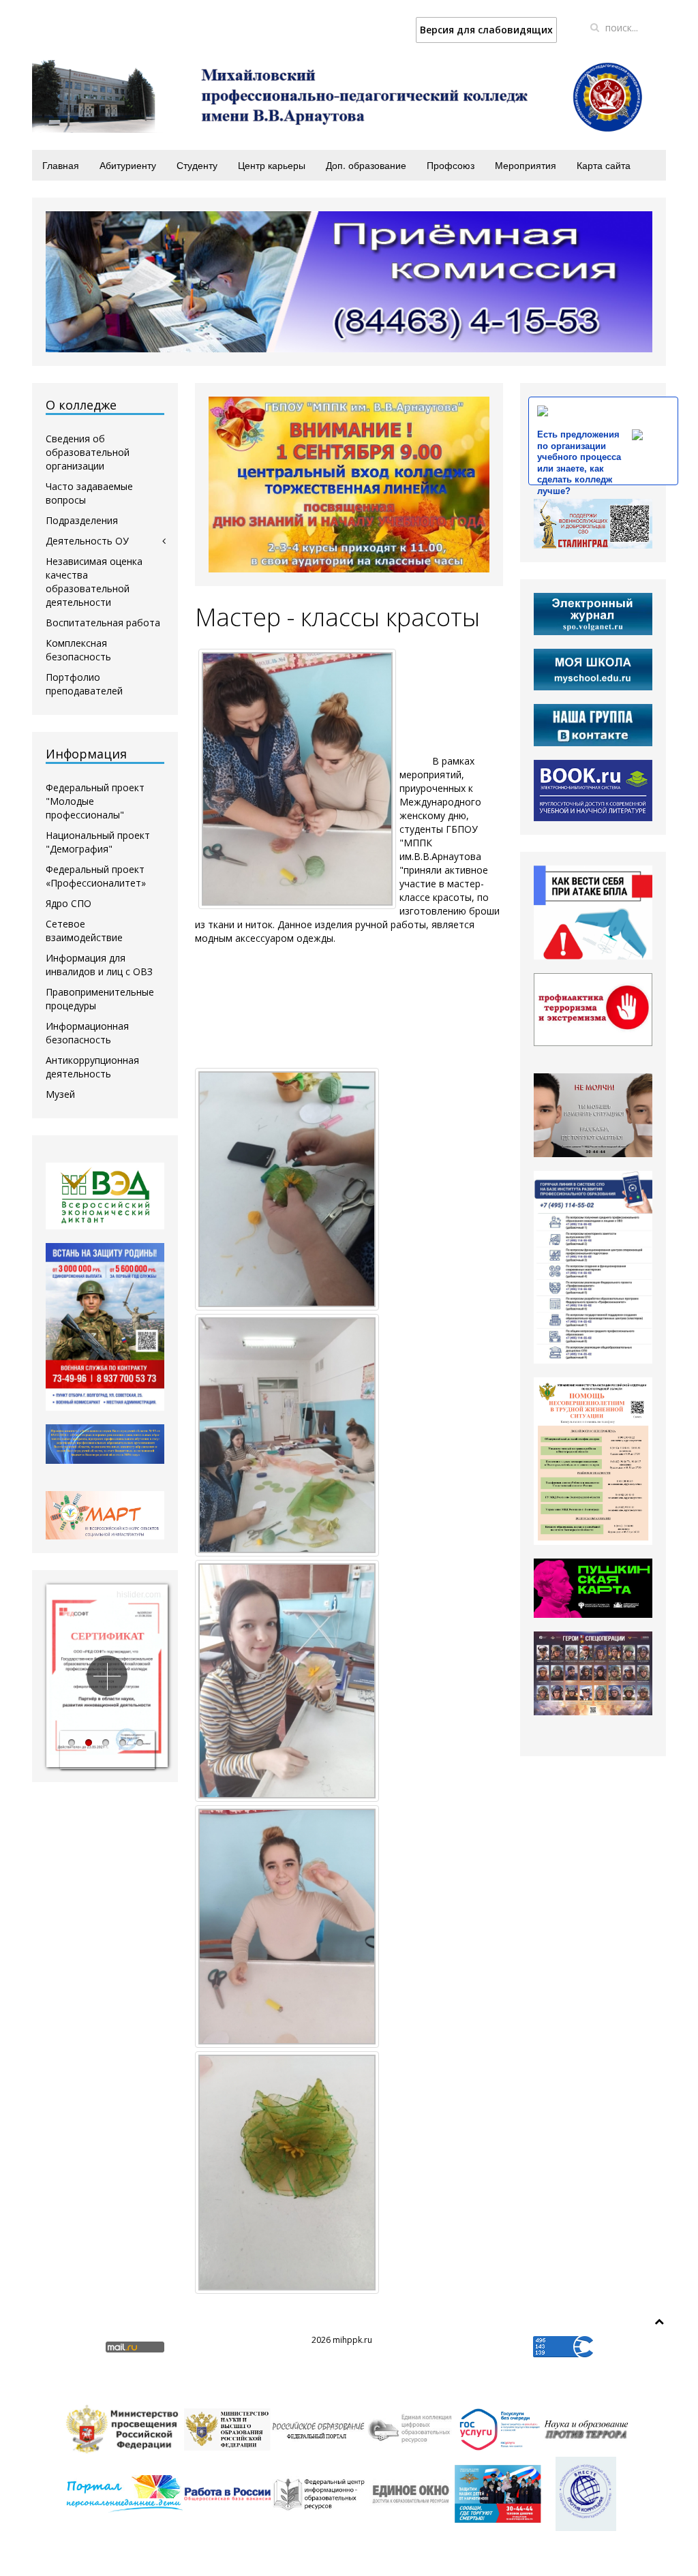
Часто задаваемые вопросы (89, 493)
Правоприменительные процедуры (100, 999)
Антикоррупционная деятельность (92, 1067)
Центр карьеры (272, 165)
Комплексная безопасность (78, 650)
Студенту (197, 165)
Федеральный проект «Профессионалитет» (96, 876)
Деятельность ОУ (87, 541)
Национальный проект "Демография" (98, 842)
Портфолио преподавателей (84, 684)
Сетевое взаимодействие (84, 931)
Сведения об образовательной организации (88, 452)
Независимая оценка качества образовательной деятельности (94, 582)
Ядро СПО (69, 903)
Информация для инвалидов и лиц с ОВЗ (99, 965)
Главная (61, 165)
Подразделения (82, 520)
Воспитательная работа (103, 623)
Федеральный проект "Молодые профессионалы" (95, 801)
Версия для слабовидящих (486, 30)
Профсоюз (451, 165)
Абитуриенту (128, 165)
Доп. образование (366, 165)
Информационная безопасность (87, 1033)
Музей (60, 1094)
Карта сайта (604, 165)
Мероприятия (526, 165)
